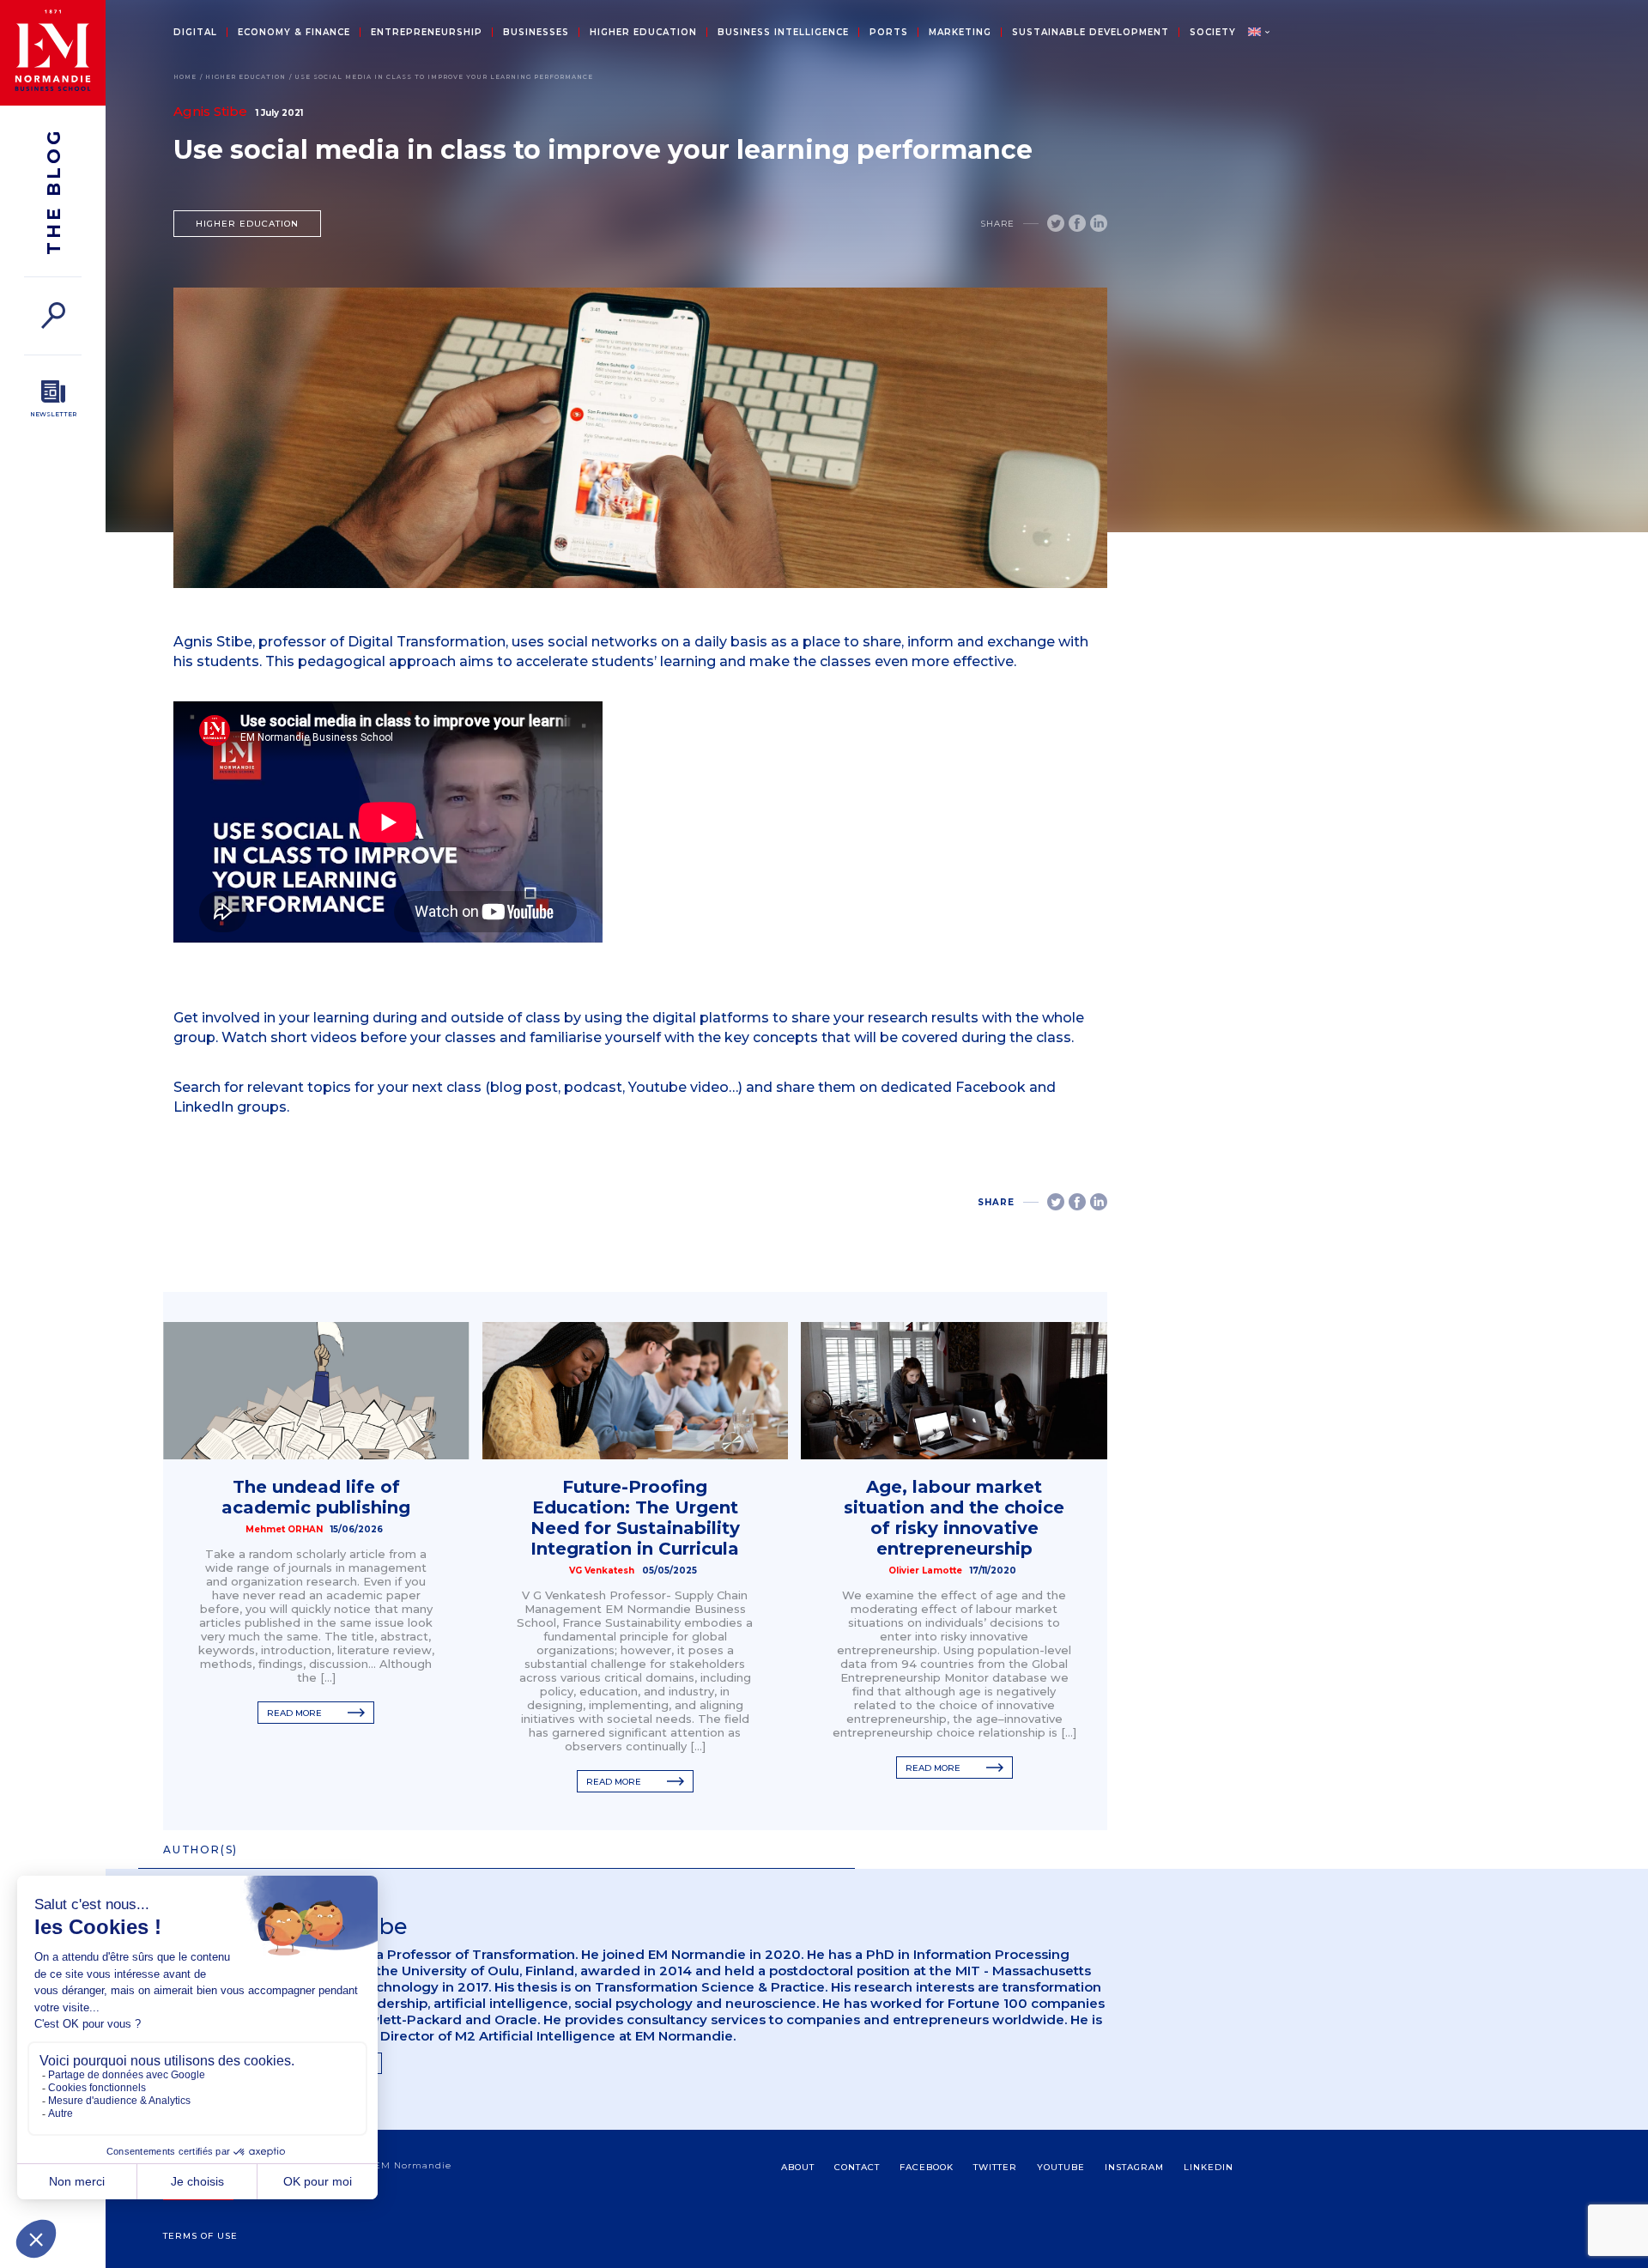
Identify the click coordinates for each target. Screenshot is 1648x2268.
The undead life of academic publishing (316, 1497)
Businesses (536, 33)
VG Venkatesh (602, 1571)
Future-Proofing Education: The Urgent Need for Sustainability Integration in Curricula (635, 1518)
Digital (195, 33)
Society (1213, 33)
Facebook (927, 2167)
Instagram (1134, 2167)
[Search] (53, 315)
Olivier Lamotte (925, 1571)
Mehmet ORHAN (284, 1529)
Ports (889, 33)
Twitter (995, 2167)
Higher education (643, 33)
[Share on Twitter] (1056, 223)
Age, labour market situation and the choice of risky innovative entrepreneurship (954, 1518)
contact (857, 2167)
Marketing (960, 33)
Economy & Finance (294, 33)
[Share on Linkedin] (1099, 223)
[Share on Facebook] (1077, 223)
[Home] (53, 53)
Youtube (1061, 2167)
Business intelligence (783, 33)
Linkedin (1209, 2167)
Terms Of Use (200, 2236)
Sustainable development (1091, 33)
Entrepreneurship (427, 33)
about (798, 2167)
